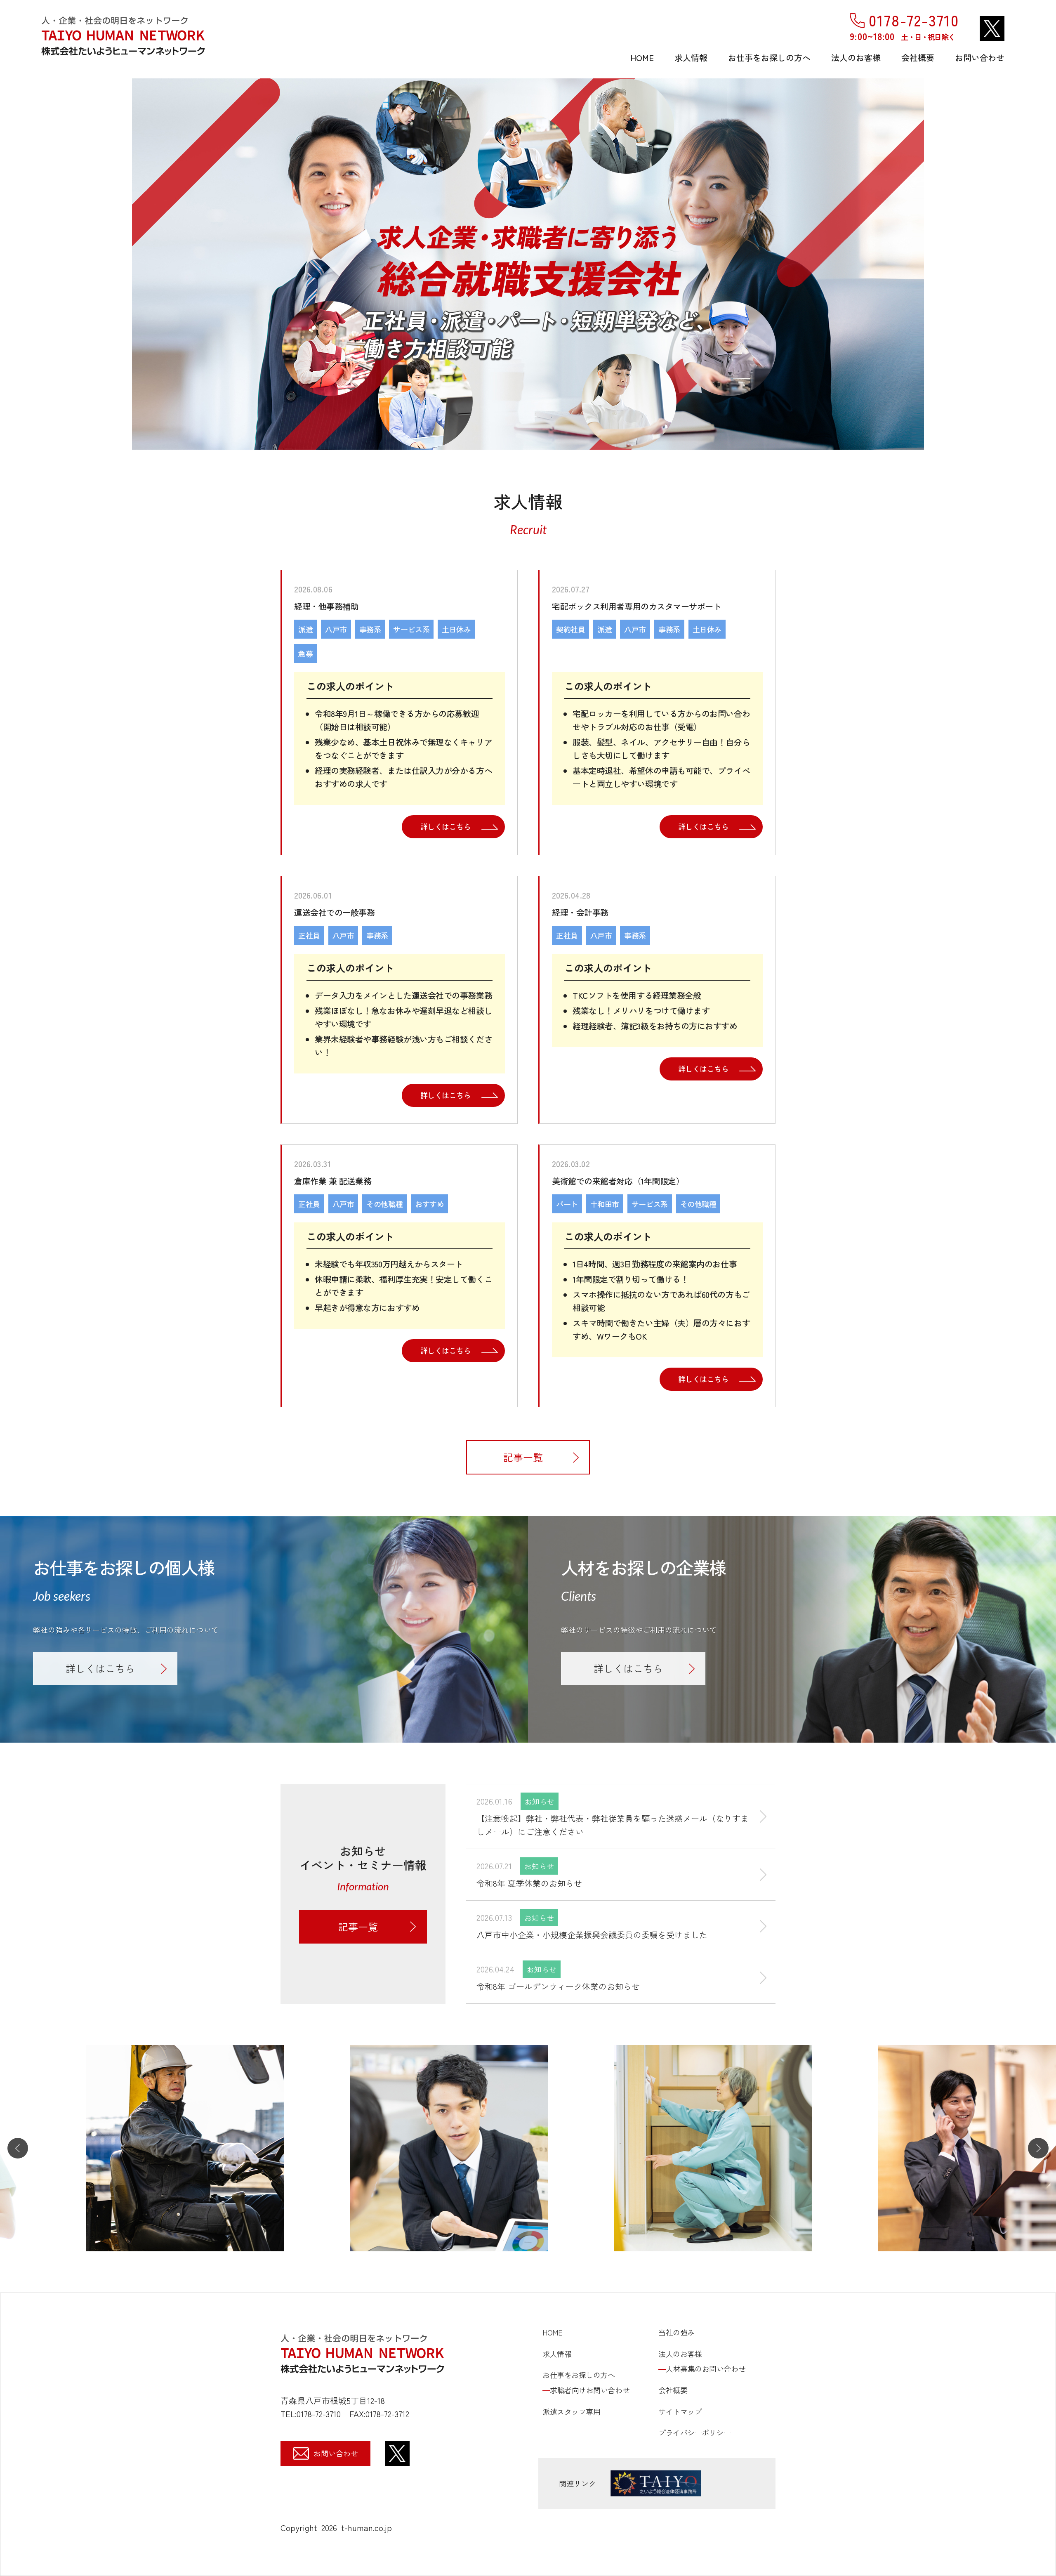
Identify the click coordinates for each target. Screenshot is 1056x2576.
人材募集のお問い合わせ (706, 2368)
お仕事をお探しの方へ (769, 58)
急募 (305, 653)
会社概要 (918, 58)
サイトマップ (680, 2411)
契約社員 (570, 629)
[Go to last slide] (18, 2148)
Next (1046, 264)
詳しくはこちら (446, 826)
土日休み (456, 629)
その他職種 (384, 1204)
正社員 (309, 935)
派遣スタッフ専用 (571, 2411)
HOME (642, 58)
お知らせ (540, 1801)
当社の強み (676, 2332)
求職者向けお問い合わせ (590, 2390)
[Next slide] (1038, 2148)
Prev (10, 264)
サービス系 (411, 629)
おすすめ (429, 1204)
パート (567, 1204)
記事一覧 (523, 1457)
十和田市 (605, 1204)
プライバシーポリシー (695, 2432)
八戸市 (336, 629)
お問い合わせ (980, 58)
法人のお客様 (856, 58)
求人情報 (691, 58)
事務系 (370, 629)
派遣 (305, 629)
